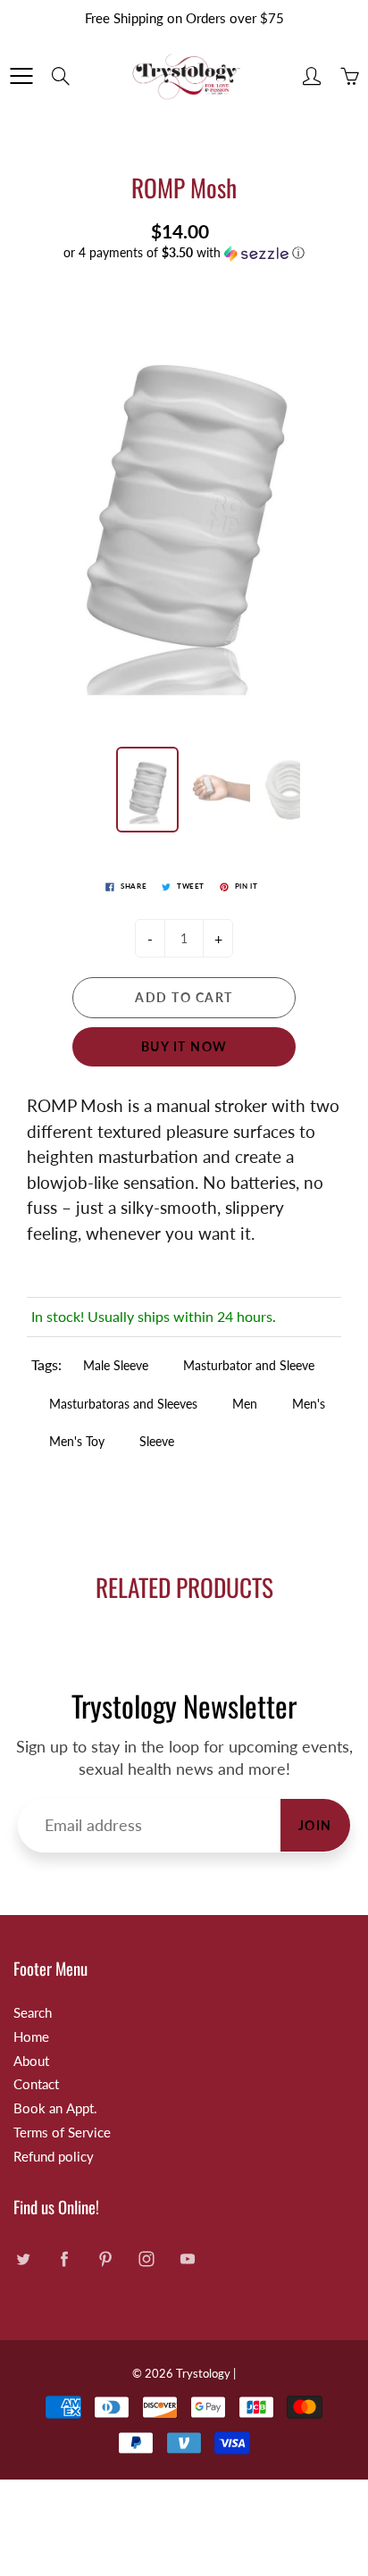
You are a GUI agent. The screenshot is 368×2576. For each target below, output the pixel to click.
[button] (184, 253)
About (31, 2061)
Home (31, 2037)
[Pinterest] (105, 2259)
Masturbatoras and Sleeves (123, 1404)
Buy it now (184, 1046)
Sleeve (157, 1441)
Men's (309, 1404)
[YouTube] (187, 2259)
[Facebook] (64, 2259)
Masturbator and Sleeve (249, 1365)
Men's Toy (77, 1441)
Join (315, 1825)
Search (33, 2013)
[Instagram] (146, 2259)
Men (245, 1404)
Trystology (203, 2373)
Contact (36, 2084)
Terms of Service (62, 2133)
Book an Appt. (55, 2108)
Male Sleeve (116, 1365)
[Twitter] (23, 2259)
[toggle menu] (21, 76)
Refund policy (54, 2157)
